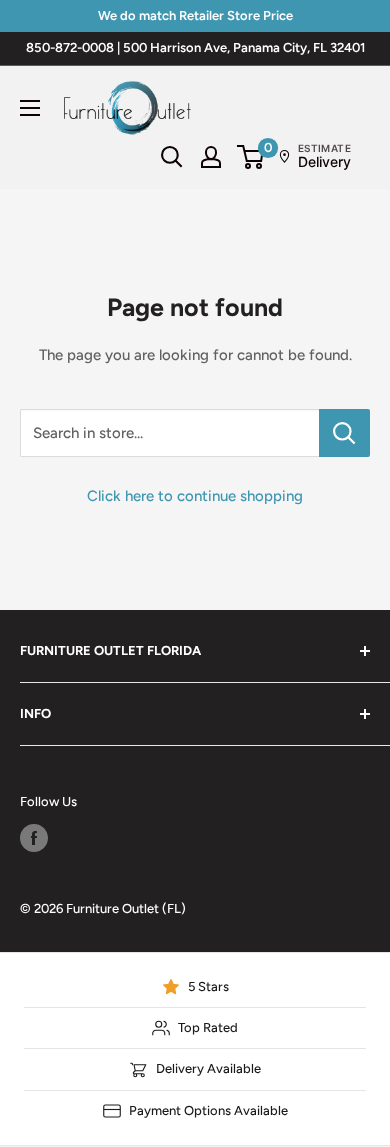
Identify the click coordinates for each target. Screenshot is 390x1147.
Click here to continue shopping (195, 496)
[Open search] (172, 157)
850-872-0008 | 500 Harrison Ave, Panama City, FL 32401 (195, 47)
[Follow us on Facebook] (34, 838)
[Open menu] (30, 108)
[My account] (211, 157)
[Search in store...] (344, 433)
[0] (251, 157)
